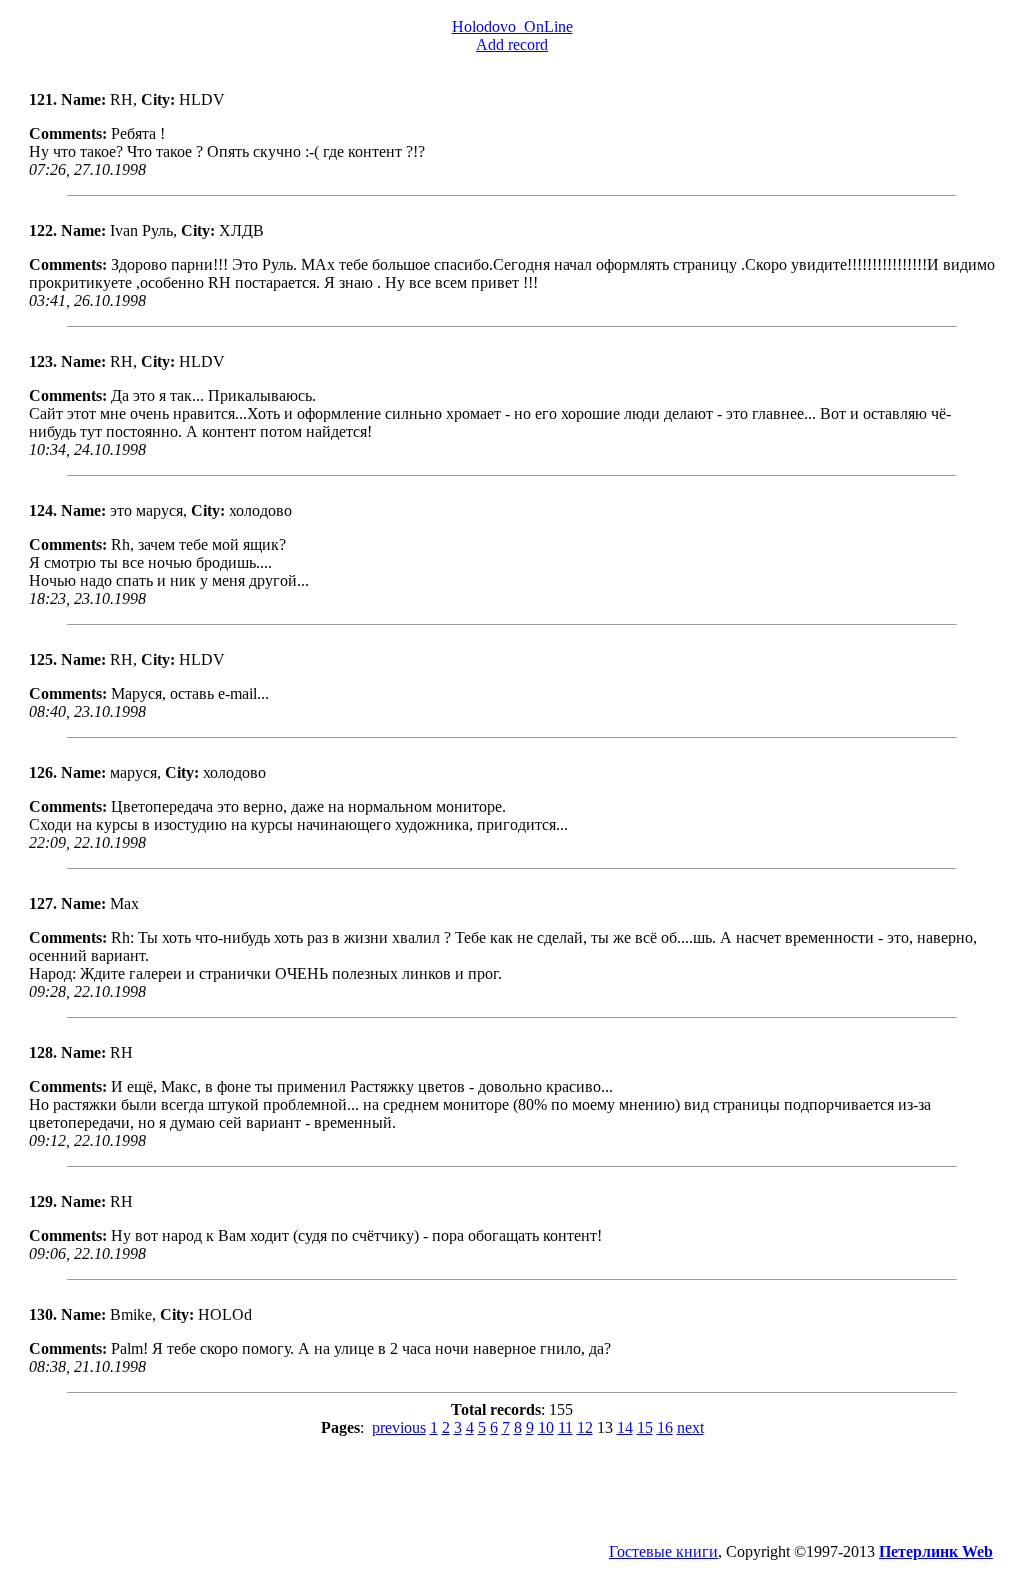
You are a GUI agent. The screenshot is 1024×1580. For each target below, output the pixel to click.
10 (546, 1427)
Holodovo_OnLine (512, 26)
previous (399, 1427)
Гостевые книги (663, 1551)
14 (625, 1427)
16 (665, 1427)
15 (645, 1427)
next (690, 1427)
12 (585, 1427)
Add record (512, 44)
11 (565, 1427)
